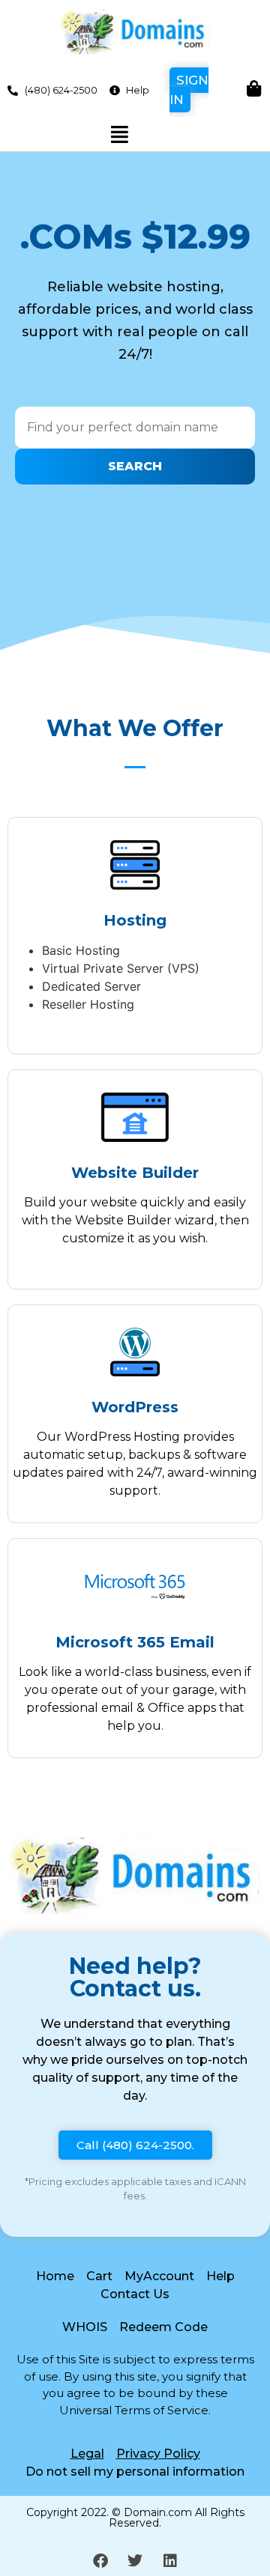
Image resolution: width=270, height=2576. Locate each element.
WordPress (135, 1407)
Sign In (189, 90)
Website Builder (135, 1173)
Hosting (135, 920)
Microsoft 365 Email (135, 1642)
